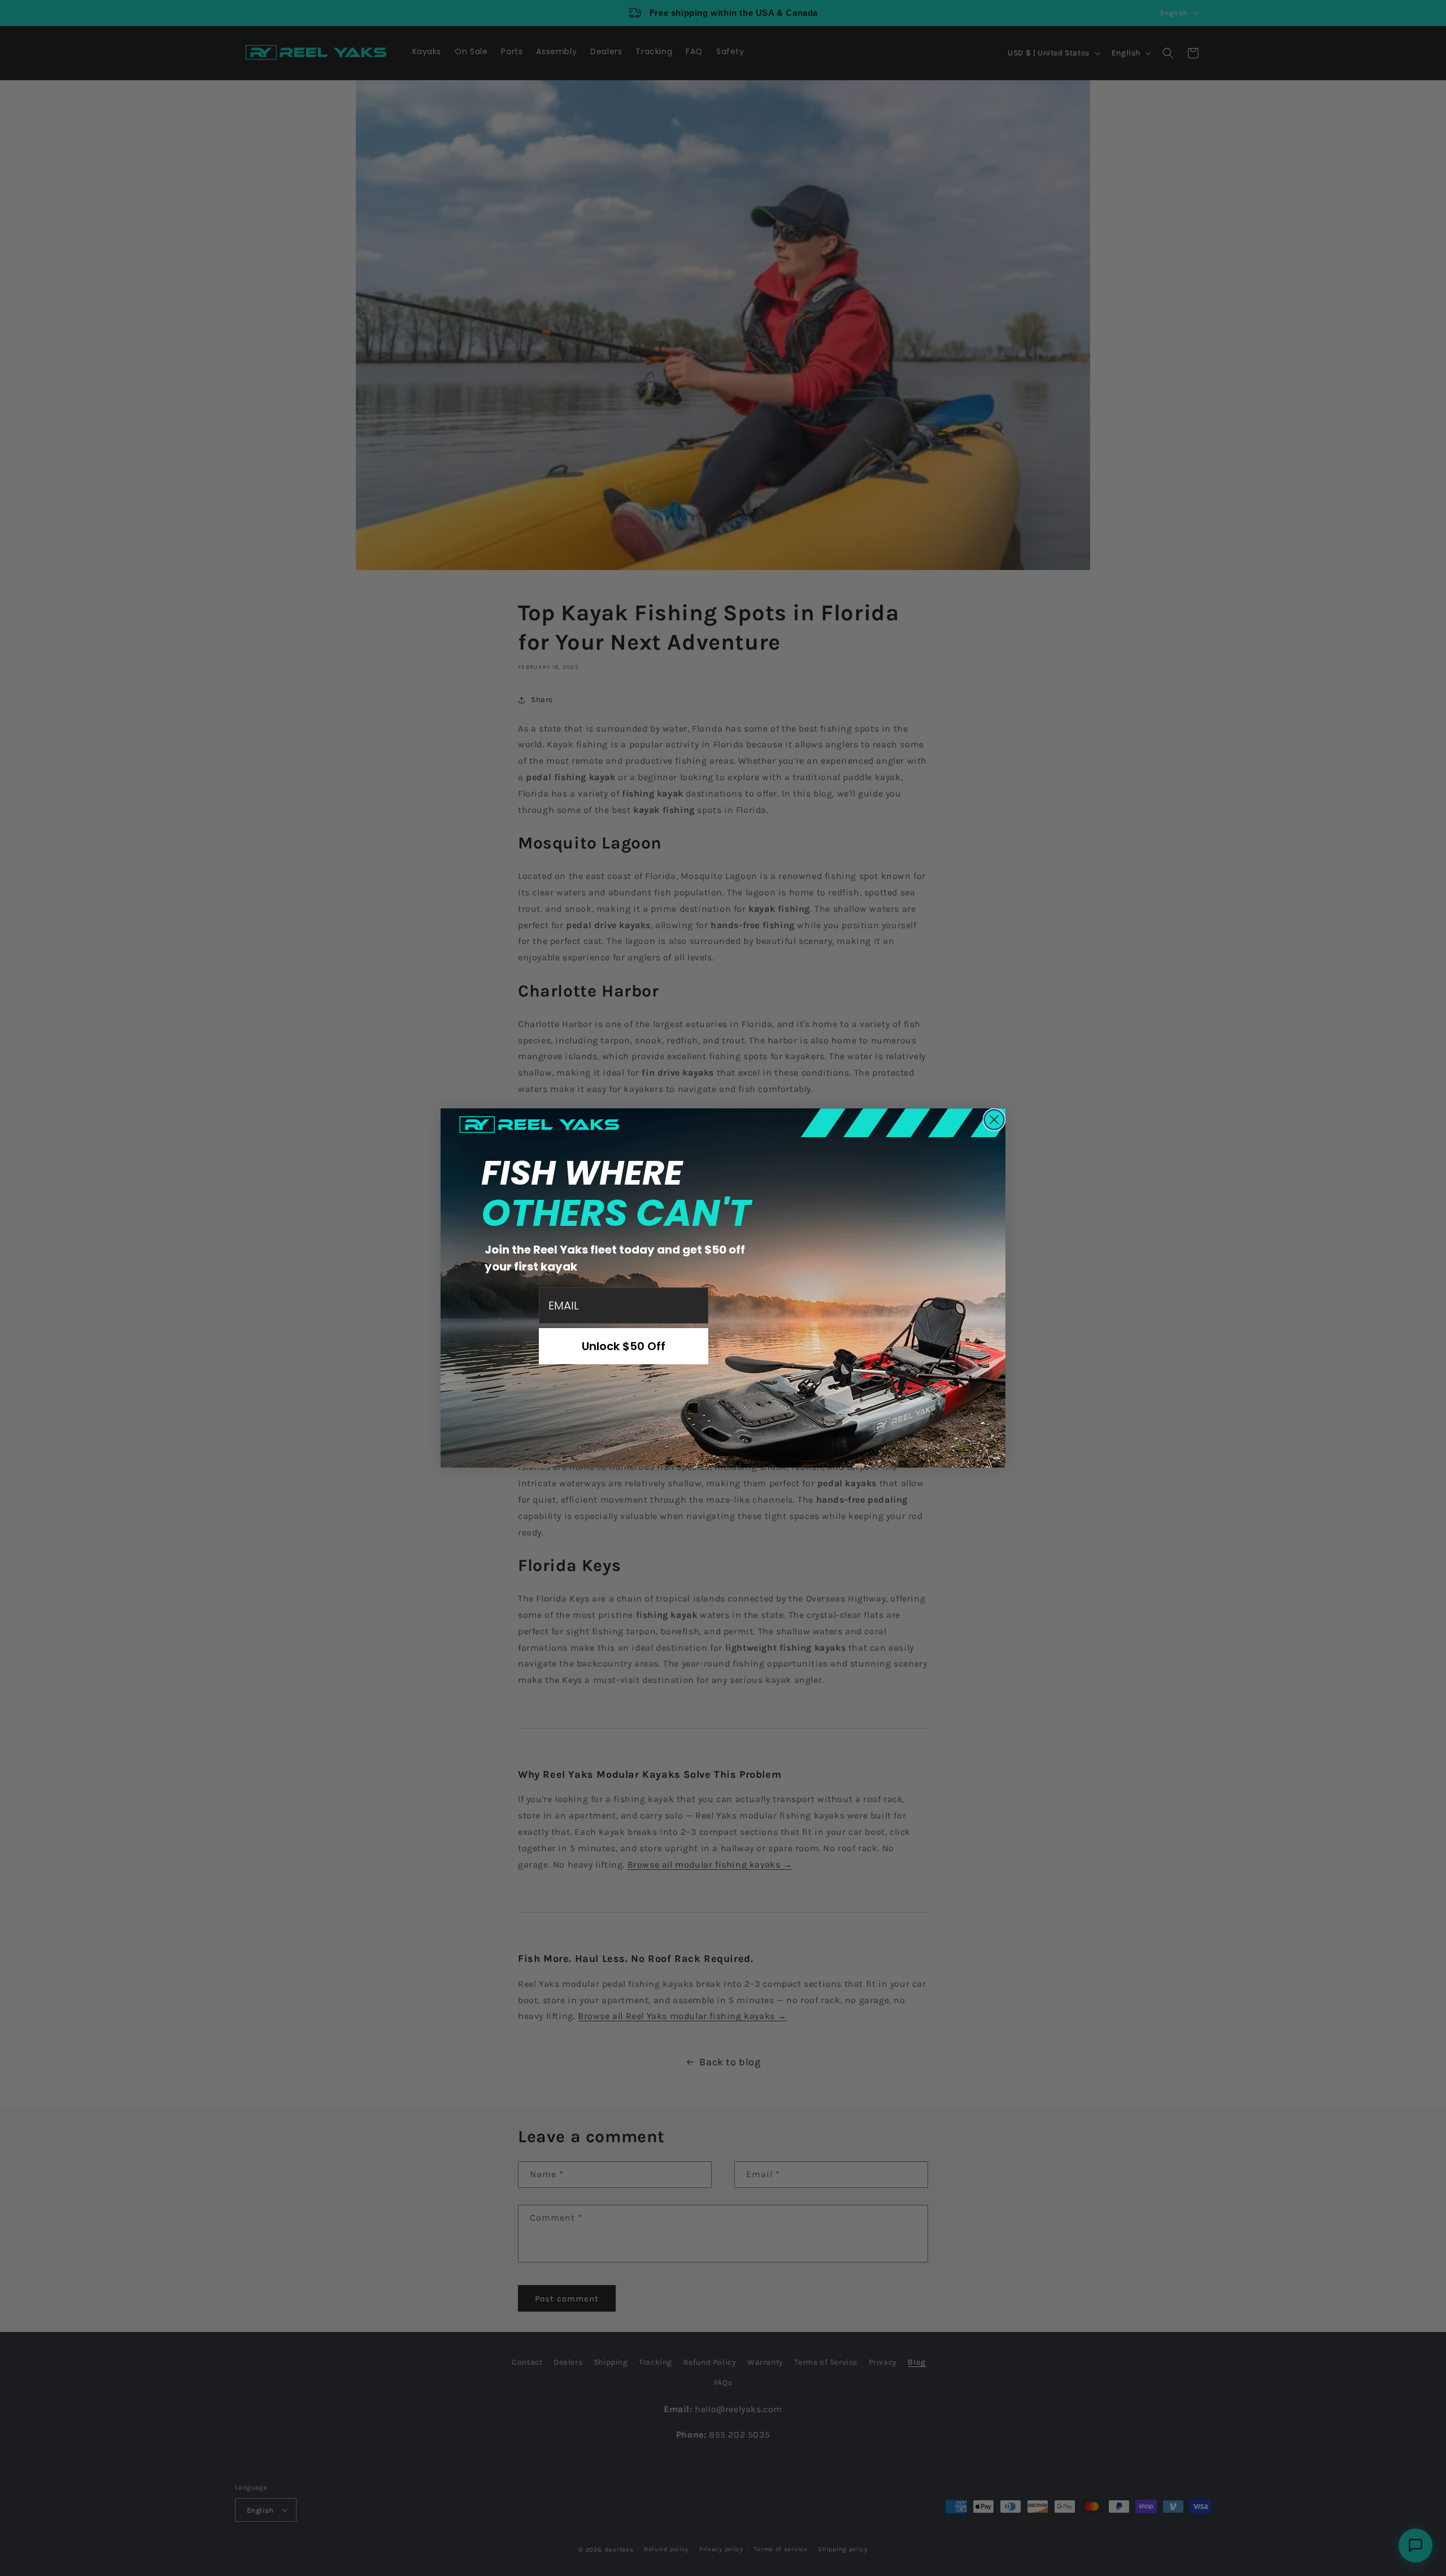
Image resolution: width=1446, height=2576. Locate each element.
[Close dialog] (994, 1120)
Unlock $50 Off (624, 1346)
